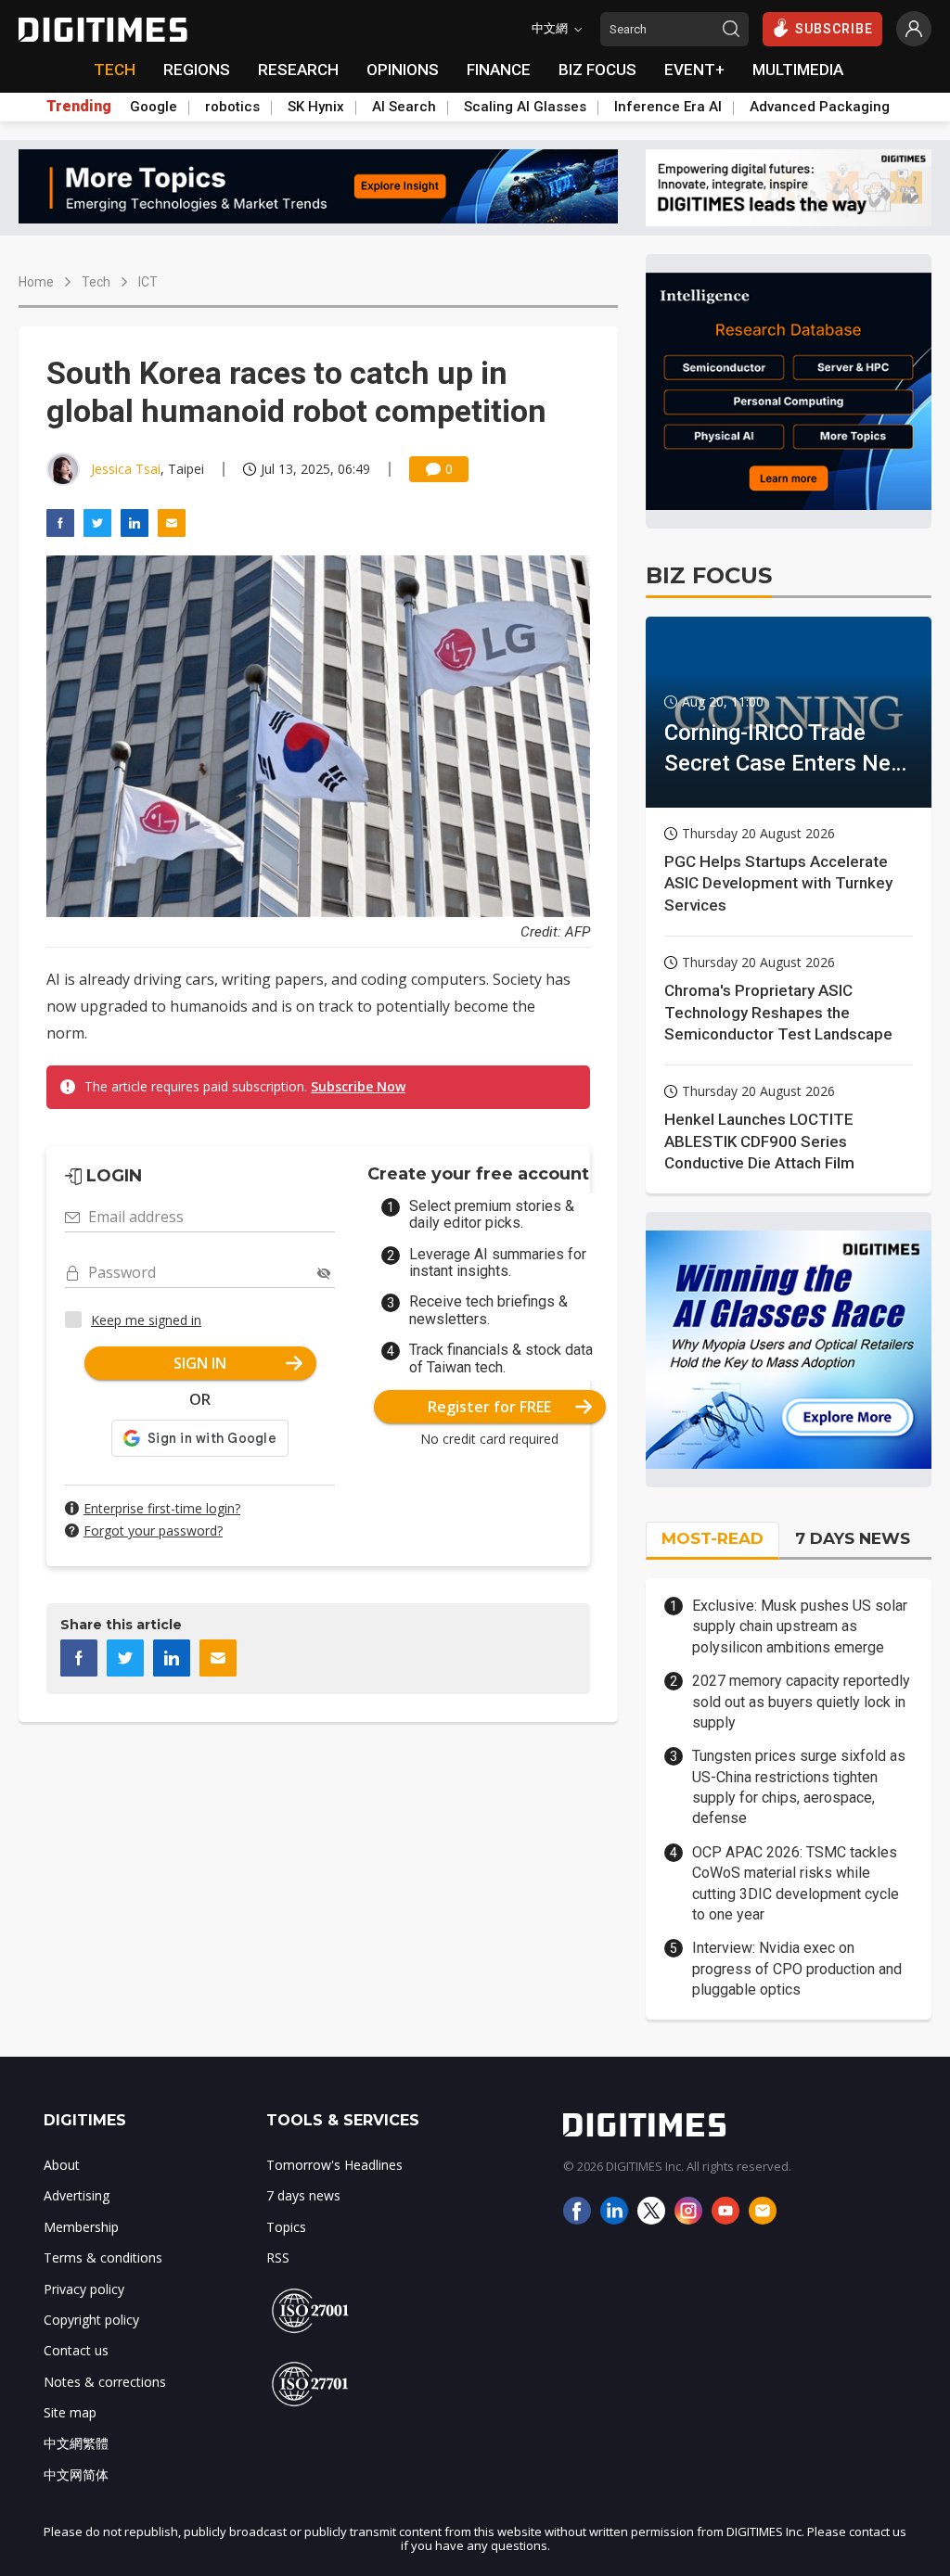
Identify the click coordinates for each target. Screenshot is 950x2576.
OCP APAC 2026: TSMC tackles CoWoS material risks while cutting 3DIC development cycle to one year (796, 1883)
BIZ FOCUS (597, 70)
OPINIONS (403, 70)
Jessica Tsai (126, 469)
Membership (81, 2227)
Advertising (77, 2195)
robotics (232, 107)
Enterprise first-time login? (162, 1508)
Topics (286, 2227)
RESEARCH (298, 70)
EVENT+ (694, 70)
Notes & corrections (105, 2382)
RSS (278, 2257)
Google (154, 107)
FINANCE (499, 70)
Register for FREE (489, 1407)
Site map (70, 2412)
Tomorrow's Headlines (334, 2165)
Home (36, 282)
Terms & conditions (103, 2257)
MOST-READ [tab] (712, 1538)
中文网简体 (76, 2474)
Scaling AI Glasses (525, 107)
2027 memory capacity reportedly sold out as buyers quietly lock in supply (801, 1702)
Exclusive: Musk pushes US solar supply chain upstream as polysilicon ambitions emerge (800, 1626)
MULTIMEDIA (798, 70)
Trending (79, 107)
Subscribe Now (358, 1086)
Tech (96, 282)
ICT (148, 282)
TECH (115, 70)
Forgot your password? (153, 1530)
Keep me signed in (146, 1320)
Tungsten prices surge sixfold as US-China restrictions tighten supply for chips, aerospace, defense (799, 1787)
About (62, 2165)
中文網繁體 (76, 2443)
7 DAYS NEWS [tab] (853, 1538)
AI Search (404, 107)
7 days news (303, 2195)
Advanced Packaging (820, 107)
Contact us (76, 2350)
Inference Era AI (668, 107)
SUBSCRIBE (834, 29)
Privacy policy (84, 2289)
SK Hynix (316, 107)
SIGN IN (200, 1363)
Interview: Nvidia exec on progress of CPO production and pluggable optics (797, 1969)
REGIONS (197, 70)
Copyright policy (91, 2320)
